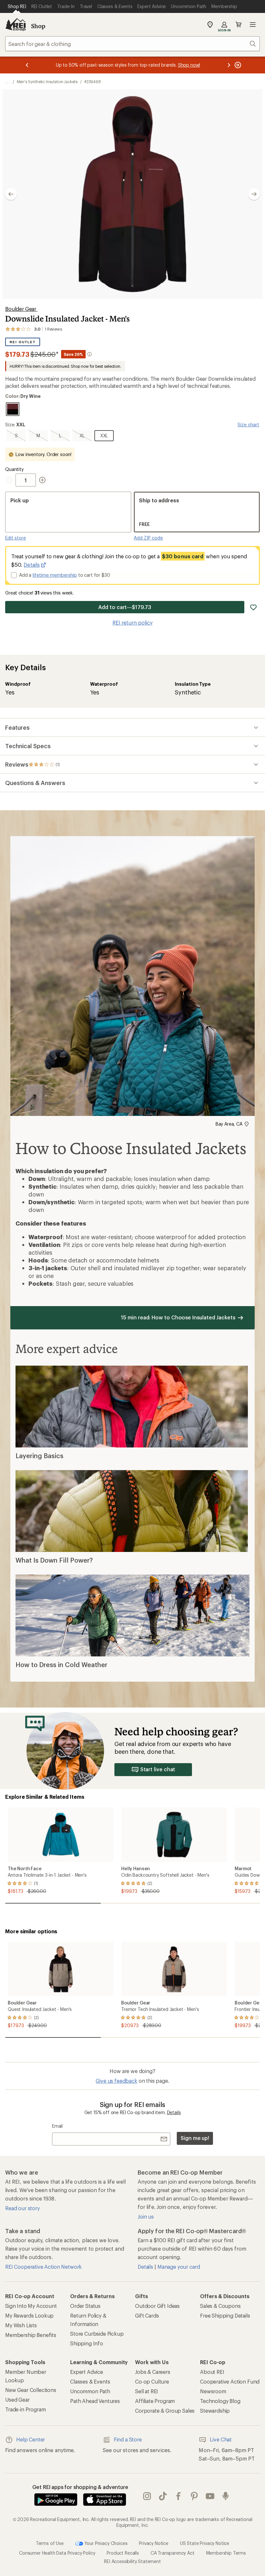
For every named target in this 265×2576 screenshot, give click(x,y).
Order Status (85, 2306)
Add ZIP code (148, 538)
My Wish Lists (21, 2325)
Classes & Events (90, 2381)
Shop (38, 26)
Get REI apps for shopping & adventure (80, 2487)
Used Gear (17, 2400)
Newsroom (213, 2391)
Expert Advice (87, 2372)
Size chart (248, 425)
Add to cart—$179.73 (125, 607)
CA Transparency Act (173, 2553)
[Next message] (229, 65)
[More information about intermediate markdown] (90, 354)
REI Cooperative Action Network (43, 2267)
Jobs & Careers (153, 2372)
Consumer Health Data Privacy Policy (57, 2553)
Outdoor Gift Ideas (157, 2306)
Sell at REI (147, 2391)
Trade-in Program (25, 2409)
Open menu (253, 25)
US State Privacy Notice (205, 2543)
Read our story (22, 2208)
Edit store (16, 538)
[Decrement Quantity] (10, 480)
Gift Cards (147, 2315)
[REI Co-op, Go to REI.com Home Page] (16, 25)
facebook (179, 2496)
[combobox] (132, 44)
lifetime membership (55, 575)
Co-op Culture (152, 2381)
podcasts (226, 2496)
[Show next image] (254, 194)
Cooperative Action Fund (230, 2381)
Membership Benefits (31, 2335)
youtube (210, 2496)
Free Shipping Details (225, 2315)
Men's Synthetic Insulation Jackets (47, 82)
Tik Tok (163, 2496)
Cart (238, 25)
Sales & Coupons (220, 2306)
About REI (212, 2372)
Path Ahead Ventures (95, 2401)
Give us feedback (116, 2081)
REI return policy (132, 622)
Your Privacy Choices (105, 2543)
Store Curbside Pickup (97, 2334)
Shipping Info (87, 2343)
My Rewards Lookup (29, 2315)
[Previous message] (27, 65)
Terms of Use (50, 2543)
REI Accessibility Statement (132, 2561)
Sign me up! (195, 2138)
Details (32, 565)
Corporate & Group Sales (165, 2411)
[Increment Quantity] (42, 480)
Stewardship (215, 2411)
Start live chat (158, 1769)
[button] (132, 194)
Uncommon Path (90, 2391)
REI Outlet (22, 342)
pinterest (194, 2496)
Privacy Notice (154, 2543)
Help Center (31, 2439)
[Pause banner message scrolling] (237, 65)
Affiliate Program (155, 2401)
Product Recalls (123, 2553)
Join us (146, 2216)
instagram (147, 2496)
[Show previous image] (11, 194)
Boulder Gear (21, 309)
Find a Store (128, 2439)
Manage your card (179, 2267)
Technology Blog (220, 2401)
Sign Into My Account (31, 2306)
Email (57, 2126)
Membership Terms (226, 2553)
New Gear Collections (31, 2390)
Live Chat (221, 2439)
